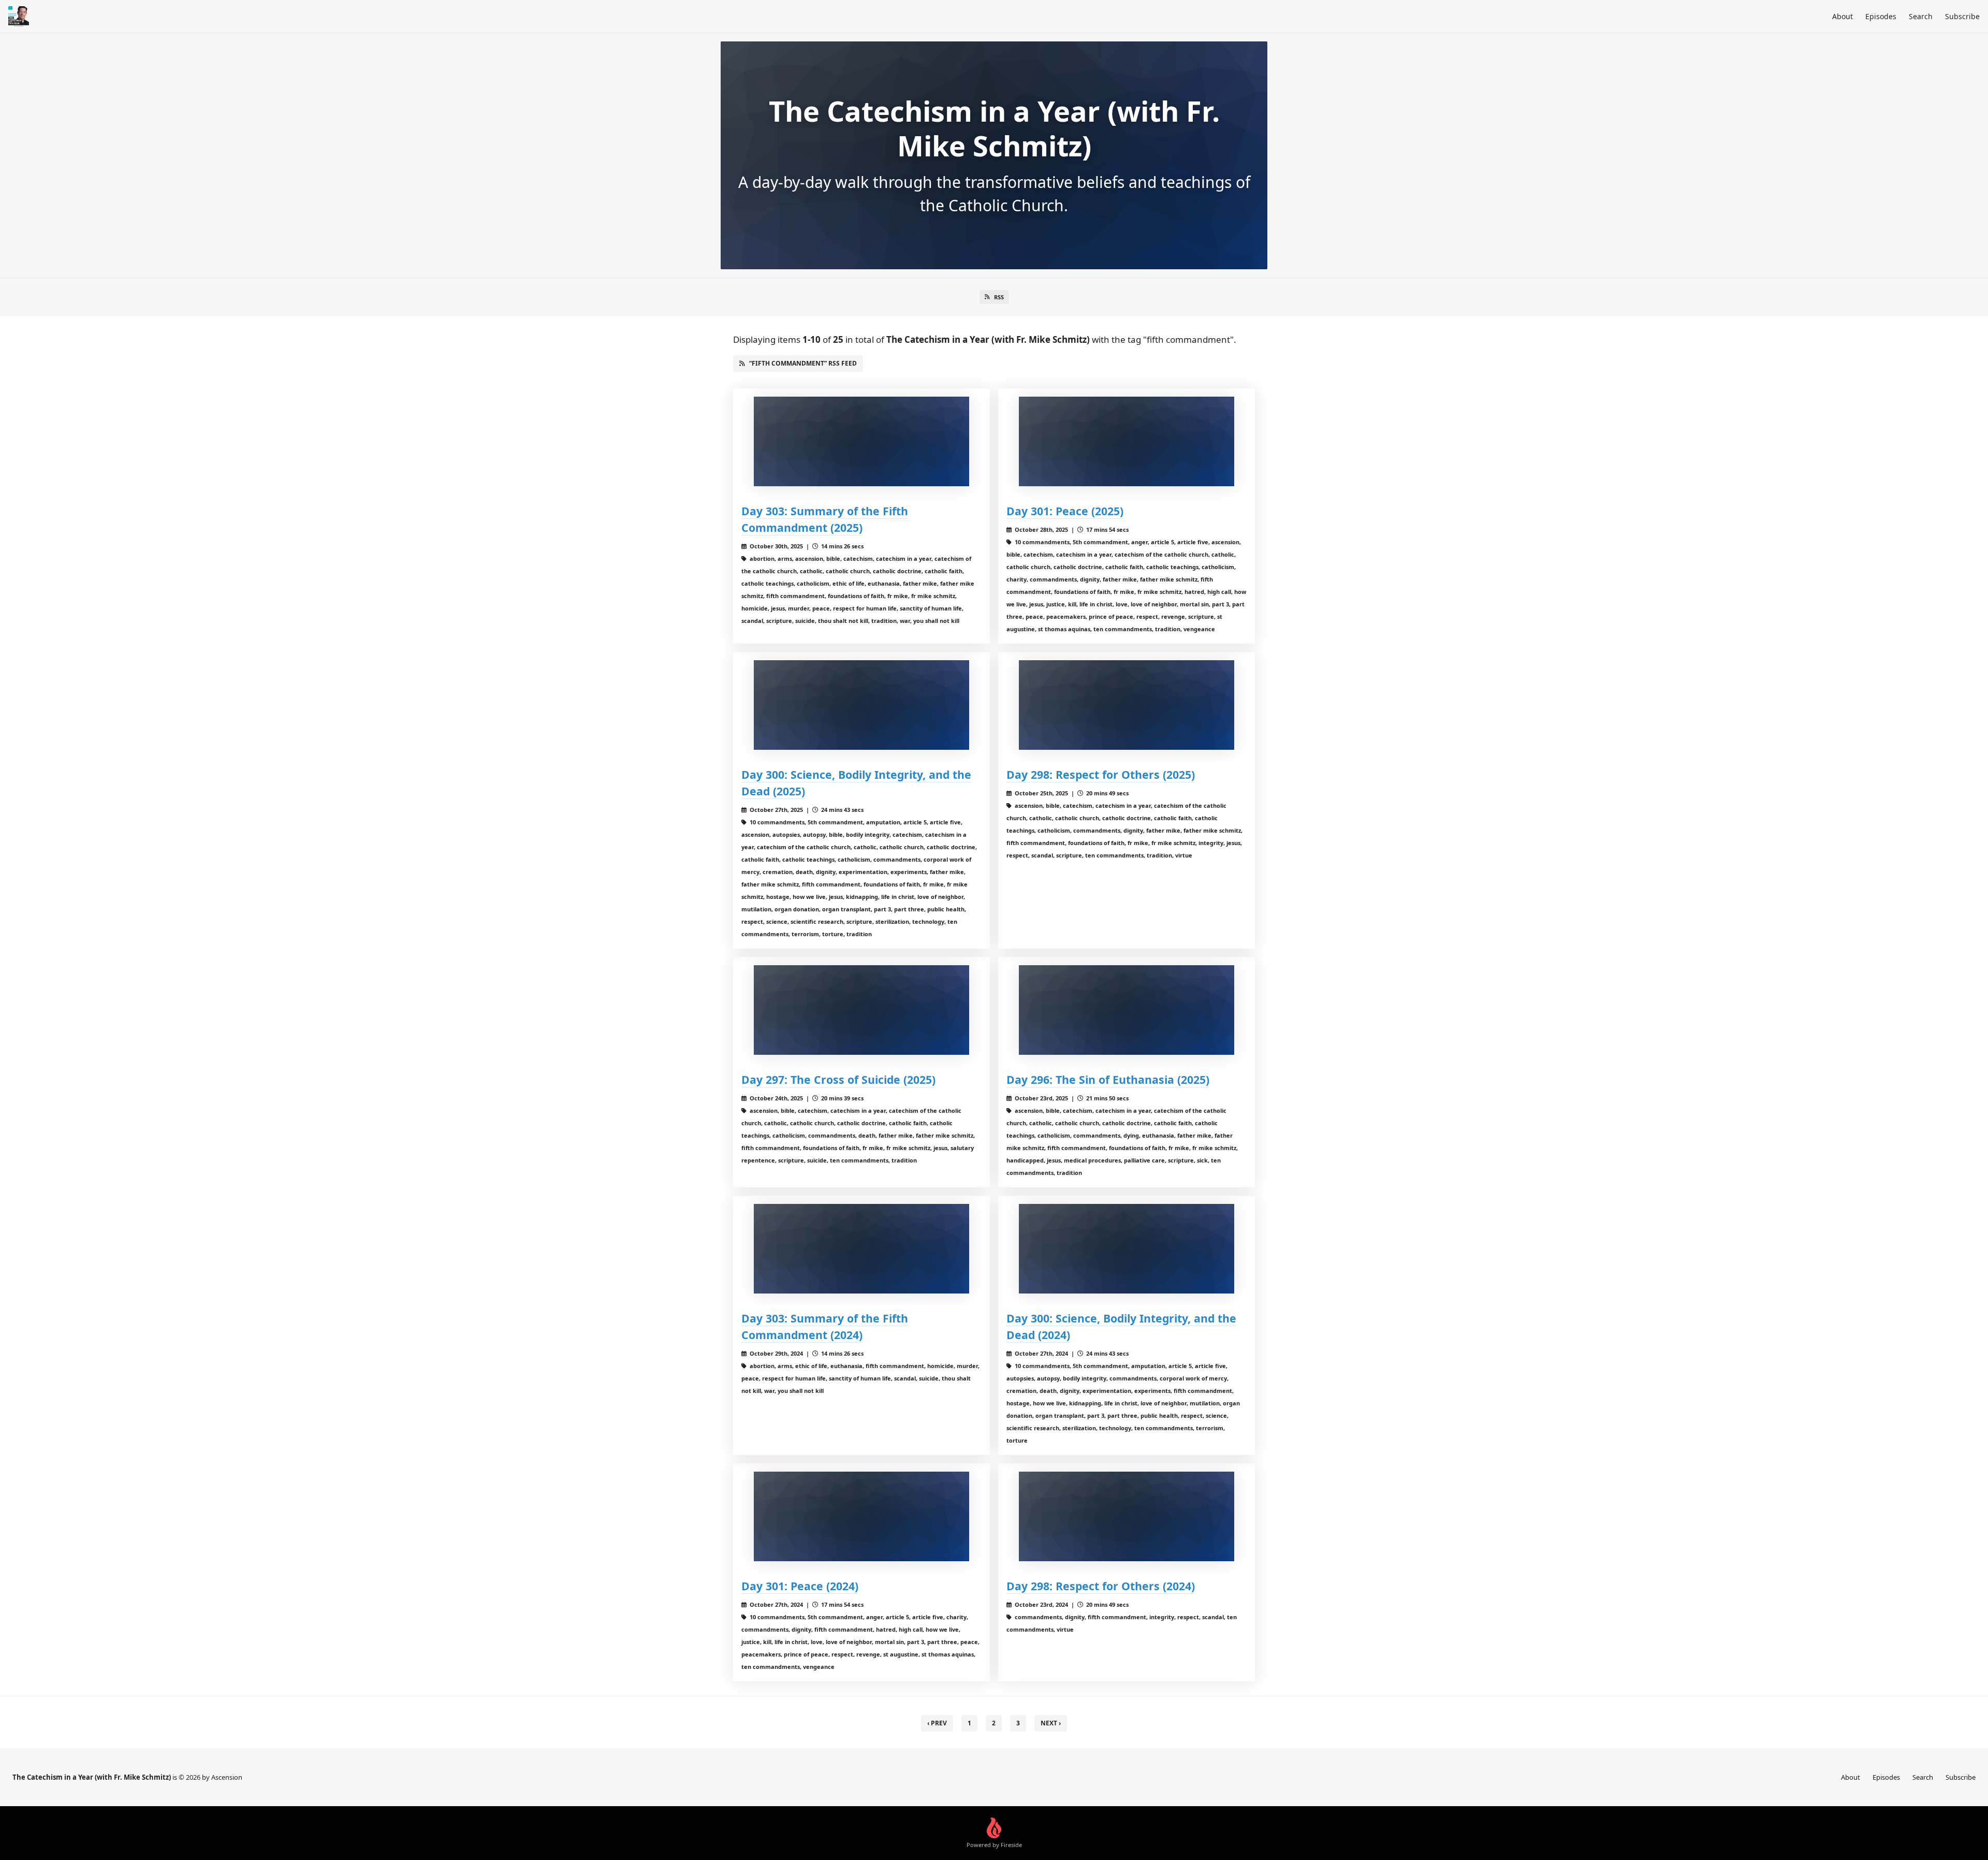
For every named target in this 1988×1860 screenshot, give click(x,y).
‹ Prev (937, 1723)
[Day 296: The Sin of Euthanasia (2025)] (1127, 1010)
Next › (1051, 1723)
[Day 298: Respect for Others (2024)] (1127, 1516)
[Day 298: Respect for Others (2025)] (1127, 705)
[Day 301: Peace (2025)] (1127, 441)
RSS (999, 297)
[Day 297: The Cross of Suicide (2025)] (861, 1010)
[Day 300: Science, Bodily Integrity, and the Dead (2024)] (1127, 1249)
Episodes (1881, 16)
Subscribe (1962, 16)
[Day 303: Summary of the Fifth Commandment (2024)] (861, 1249)
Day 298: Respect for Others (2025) (1101, 774)
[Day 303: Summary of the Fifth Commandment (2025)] (861, 441)
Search (1921, 16)
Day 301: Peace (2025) (1065, 511)
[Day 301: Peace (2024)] (861, 1516)
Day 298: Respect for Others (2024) (1101, 1586)
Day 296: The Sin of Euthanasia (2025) (1108, 1079)
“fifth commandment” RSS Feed (803, 363)
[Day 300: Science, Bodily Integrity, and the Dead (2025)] (861, 705)
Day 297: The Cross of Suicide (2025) (838, 1079)
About (1843, 16)
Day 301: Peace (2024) (800, 1586)
